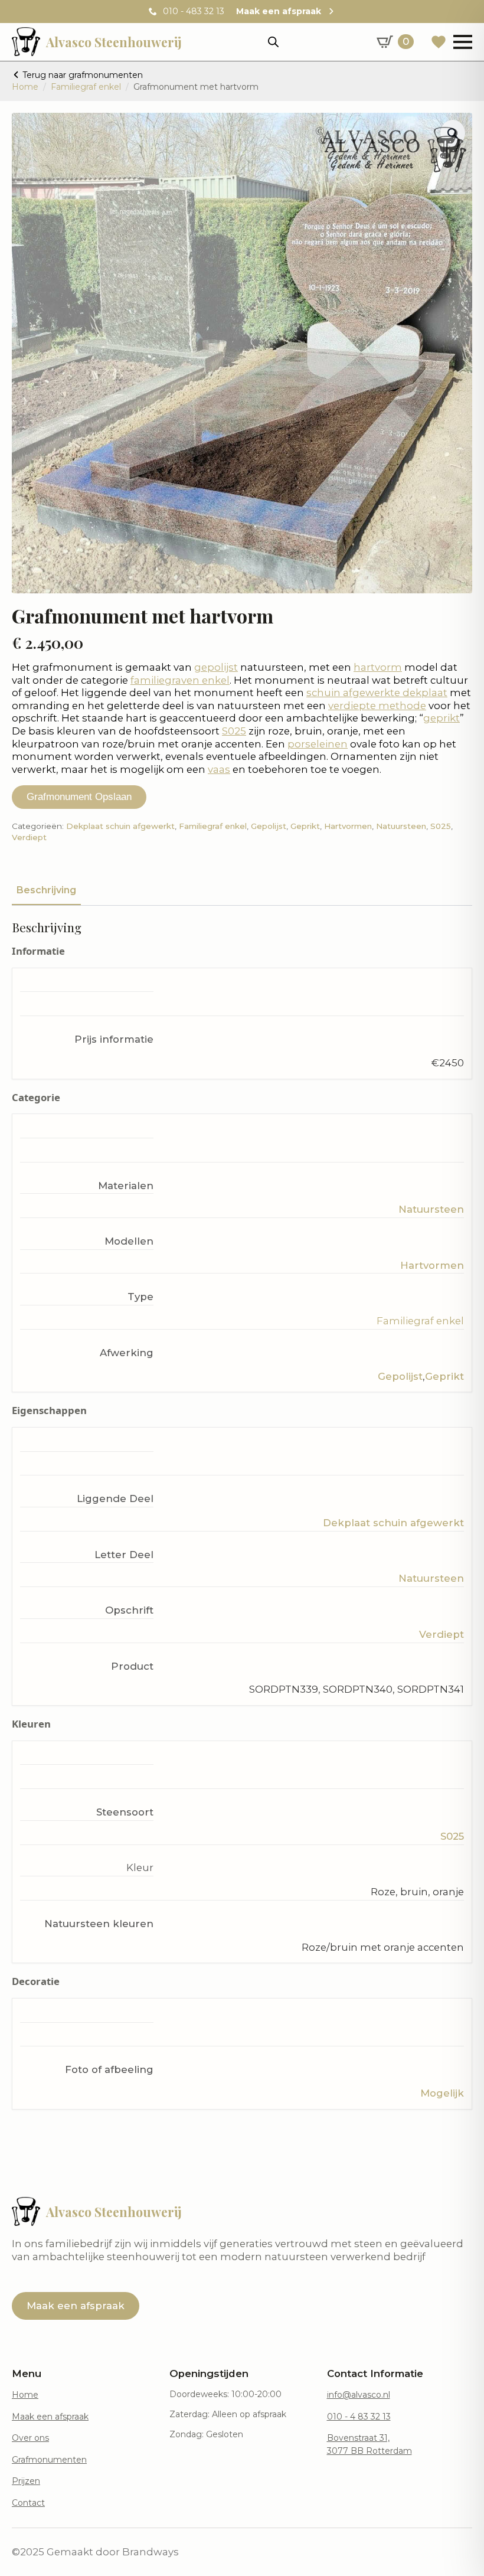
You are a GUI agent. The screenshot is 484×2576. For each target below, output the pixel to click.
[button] (453, 133)
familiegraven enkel (180, 680)
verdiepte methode (377, 706)
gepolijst (216, 667)
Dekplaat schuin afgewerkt (120, 826)
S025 (234, 731)
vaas (219, 769)
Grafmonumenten (49, 2460)
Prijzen (26, 2481)
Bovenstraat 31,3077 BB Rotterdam (369, 2444)
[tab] (46, 890)
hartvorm (378, 667)
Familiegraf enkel (86, 87)
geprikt (442, 718)
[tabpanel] (242, 1515)
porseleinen (318, 744)
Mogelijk (442, 2093)
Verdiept (29, 837)
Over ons (30, 2438)
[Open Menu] (463, 42)
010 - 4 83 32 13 (359, 2417)
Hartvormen (348, 826)
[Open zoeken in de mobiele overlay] (273, 42)
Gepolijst (269, 826)
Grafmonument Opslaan (79, 797)
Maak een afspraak (50, 2417)
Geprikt (305, 826)
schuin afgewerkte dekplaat (377, 693)
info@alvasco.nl (359, 2395)
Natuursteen (401, 826)
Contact (28, 2503)
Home (25, 87)
